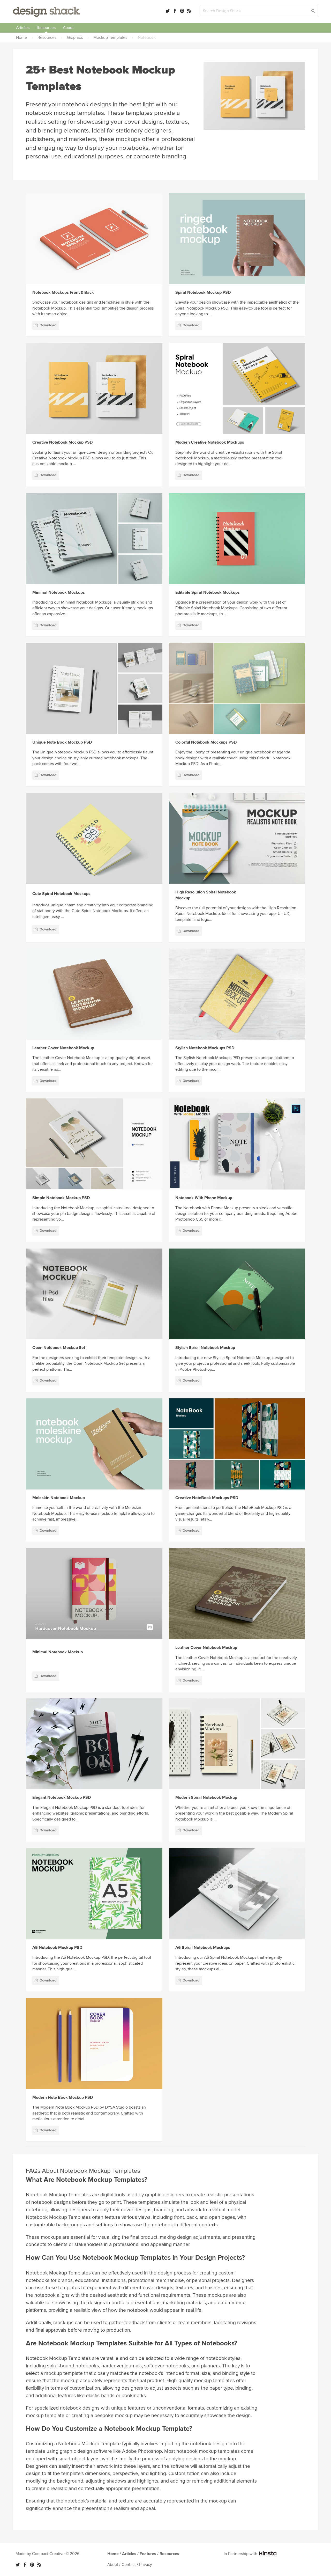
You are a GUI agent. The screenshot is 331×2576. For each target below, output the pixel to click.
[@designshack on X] (18, 2565)
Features (148, 2554)
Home (113, 2554)
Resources (46, 28)
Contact (129, 2565)
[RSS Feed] (189, 11)
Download (48, 325)
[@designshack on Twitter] (168, 11)
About (68, 28)
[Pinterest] (182, 11)
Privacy (146, 2565)
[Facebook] (175, 11)
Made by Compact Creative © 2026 (47, 2554)
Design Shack (46, 12)
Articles (23, 28)
